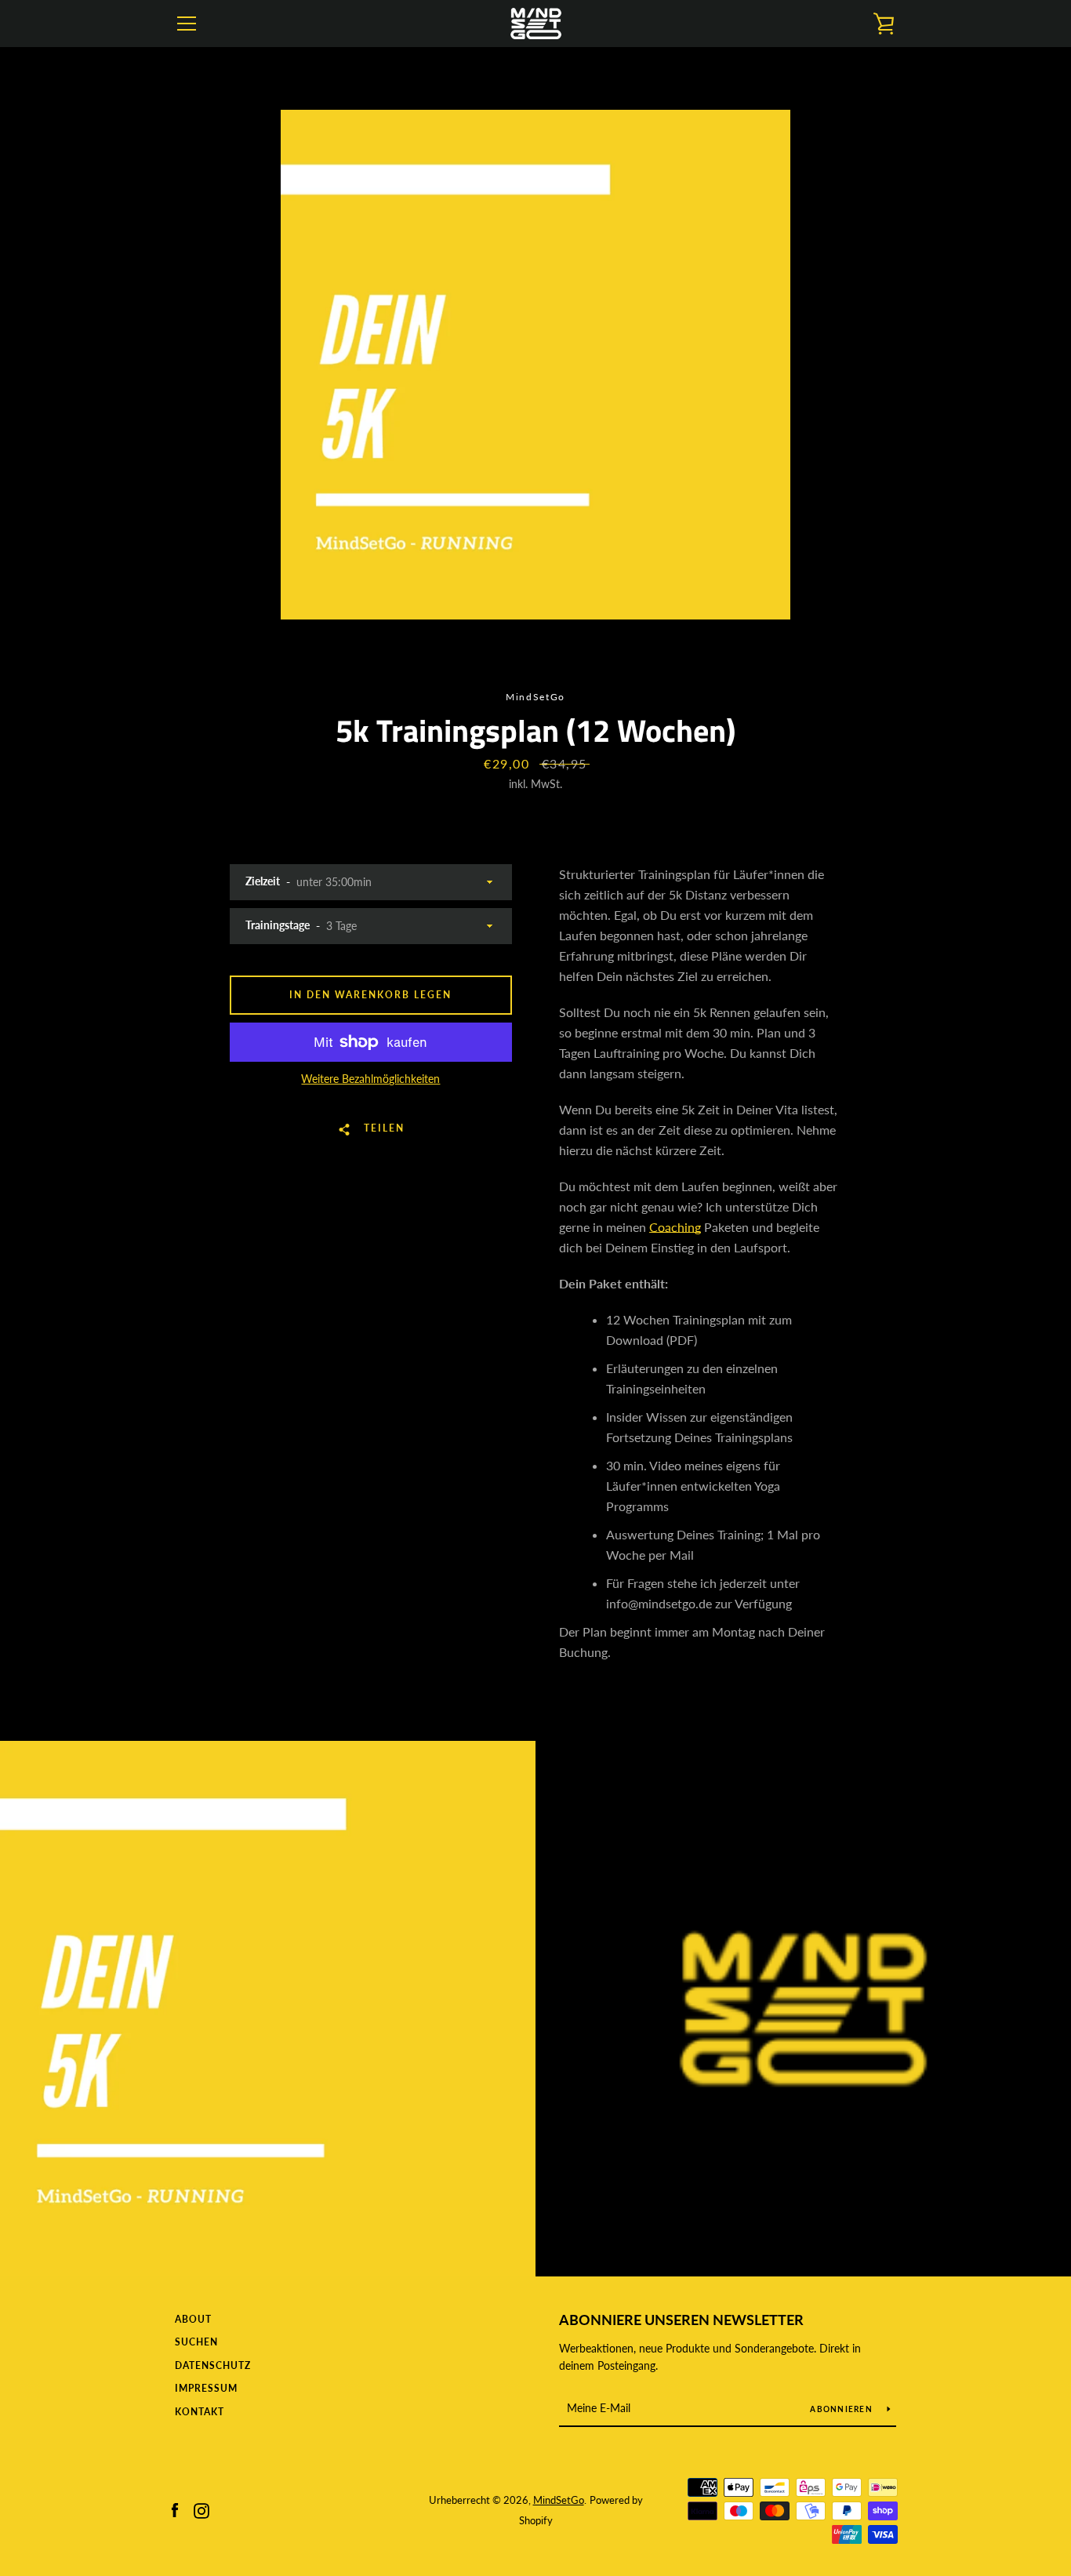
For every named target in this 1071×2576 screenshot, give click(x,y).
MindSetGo (559, 2500)
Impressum (206, 2388)
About (193, 2319)
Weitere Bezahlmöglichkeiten (370, 1079)
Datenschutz (213, 2365)
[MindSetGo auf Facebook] (175, 2509)
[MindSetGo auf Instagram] (201, 2509)
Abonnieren (842, 2409)
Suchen (196, 2342)
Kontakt (200, 2412)
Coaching (675, 1227)
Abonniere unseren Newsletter (681, 2320)
